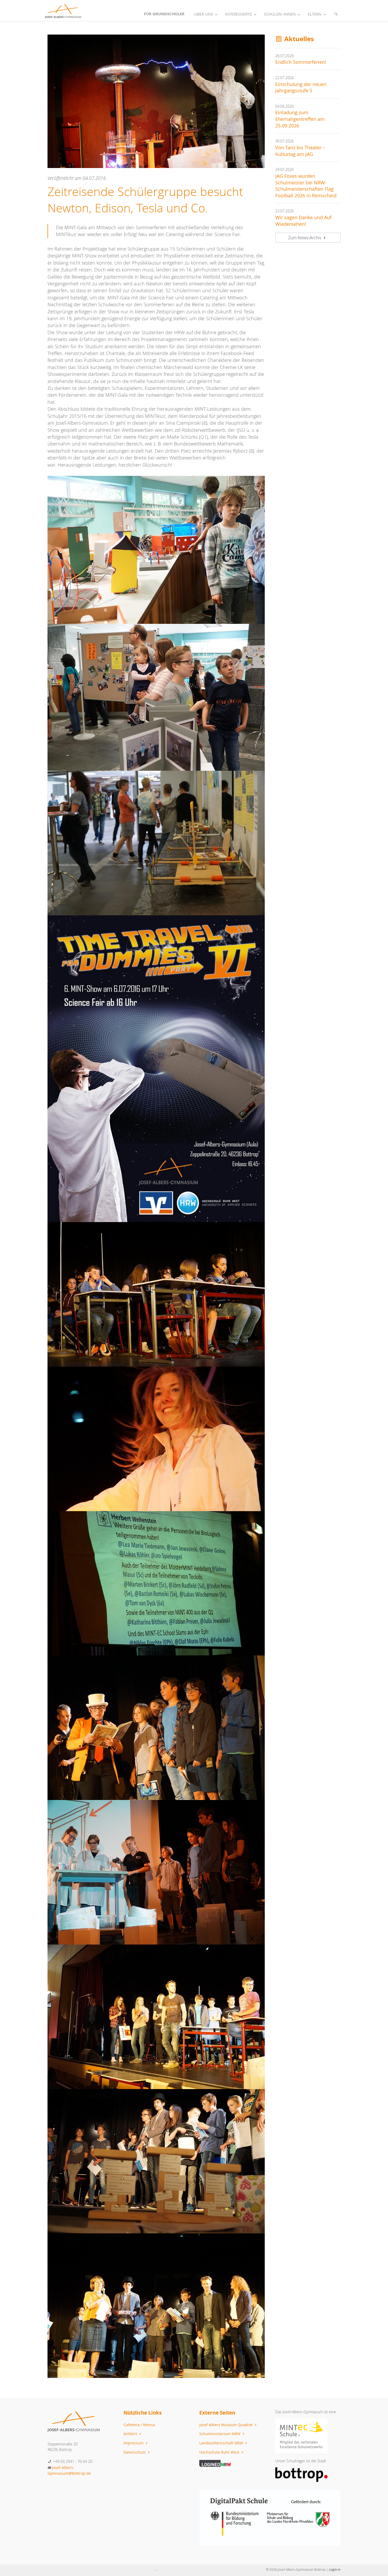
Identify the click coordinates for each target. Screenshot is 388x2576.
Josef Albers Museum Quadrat (226, 2425)
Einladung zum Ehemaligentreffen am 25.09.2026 (300, 119)
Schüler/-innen (280, 14)
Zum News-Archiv (305, 238)
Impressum (134, 2443)
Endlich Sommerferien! (301, 62)
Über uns (204, 14)
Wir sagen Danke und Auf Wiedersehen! (303, 221)
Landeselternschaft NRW (222, 2443)
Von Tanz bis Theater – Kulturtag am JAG (300, 151)
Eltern (315, 14)
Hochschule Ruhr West (220, 2452)
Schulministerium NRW (220, 2434)
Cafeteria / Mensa (139, 2425)
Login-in (335, 2569)
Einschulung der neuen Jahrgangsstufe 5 (301, 88)
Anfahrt (131, 2434)
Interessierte (238, 14)
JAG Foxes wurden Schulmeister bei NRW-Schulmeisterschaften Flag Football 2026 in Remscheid (306, 186)
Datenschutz (135, 2452)
